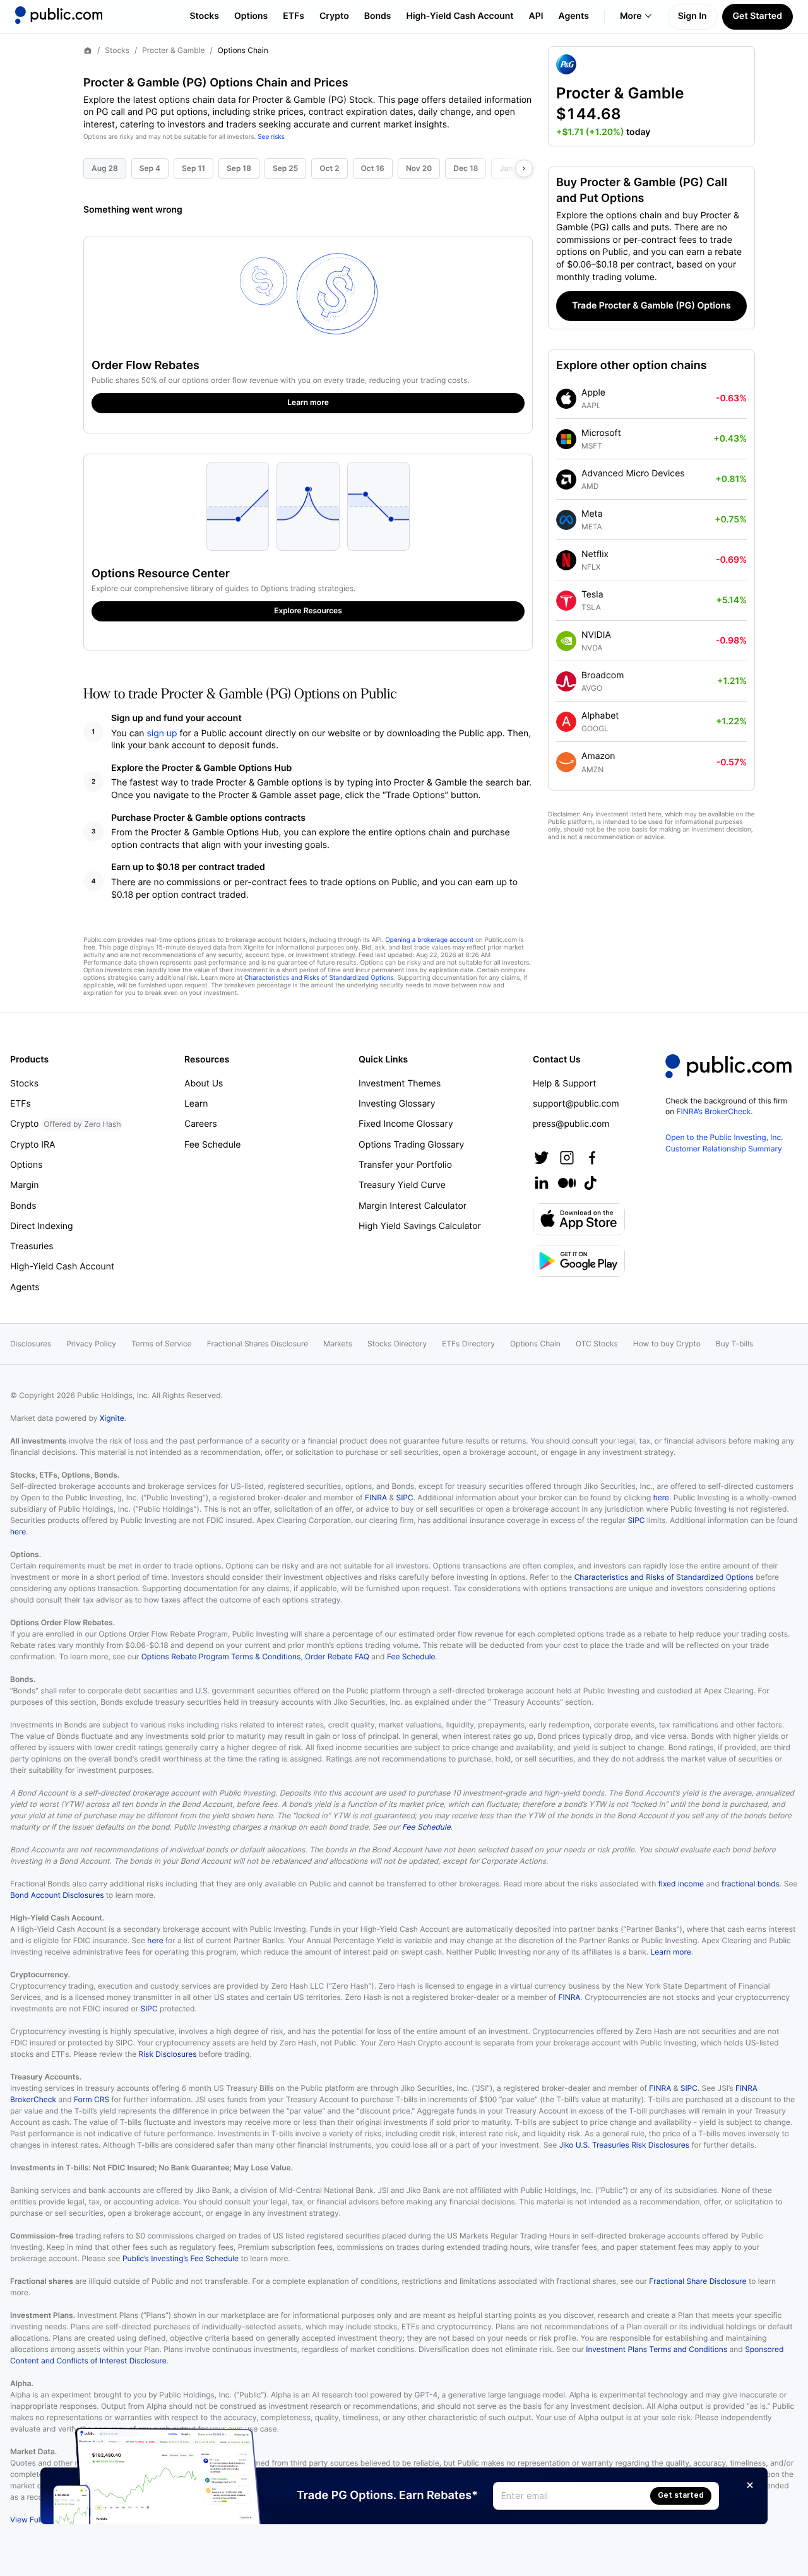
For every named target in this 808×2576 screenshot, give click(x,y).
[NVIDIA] (566, 641)
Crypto (334, 16)
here (661, 1497)
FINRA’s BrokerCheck (714, 1111)
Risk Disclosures (168, 2054)
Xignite (112, 1418)
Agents (574, 16)
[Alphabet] (566, 722)
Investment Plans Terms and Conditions (656, 2349)
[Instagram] (567, 1158)
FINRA (376, 1497)
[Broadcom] (566, 681)
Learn (196, 1104)
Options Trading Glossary (411, 1145)
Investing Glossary (397, 1104)
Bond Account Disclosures (57, 1895)
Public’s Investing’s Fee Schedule (181, 2258)
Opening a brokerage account (429, 940)
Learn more (671, 1952)
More (631, 16)
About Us (204, 1084)
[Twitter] (542, 1158)
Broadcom (603, 675)
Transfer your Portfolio (405, 1165)
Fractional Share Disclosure (698, 2281)
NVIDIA (596, 635)
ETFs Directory (468, 1344)
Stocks (204, 16)
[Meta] (566, 520)
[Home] (59, 15)
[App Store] (579, 1219)
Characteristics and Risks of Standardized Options (319, 978)
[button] (651, 96)
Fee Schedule (212, 1145)
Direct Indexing (42, 1226)
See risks (271, 137)
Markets (338, 1344)
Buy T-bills (734, 1344)
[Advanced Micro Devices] (566, 479)
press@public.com (571, 1124)
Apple (593, 393)
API (536, 16)
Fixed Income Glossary (406, 1124)
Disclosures (31, 1344)
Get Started (757, 16)
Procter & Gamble (173, 50)
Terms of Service (162, 1344)
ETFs (294, 16)
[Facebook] (592, 1158)
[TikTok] (590, 1183)
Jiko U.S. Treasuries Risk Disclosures (624, 2145)
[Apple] (566, 399)
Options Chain (535, 1344)
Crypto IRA (33, 1145)
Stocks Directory (397, 1344)
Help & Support (564, 1084)
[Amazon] (566, 762)
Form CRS (92, 2099)
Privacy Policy (91, 1344)
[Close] (750, 2485)
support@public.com (576, 1104)
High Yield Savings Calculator (420, 1226)
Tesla (592, 595)
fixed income (681, 1884)
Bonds (378, 16)
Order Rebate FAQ (337, 1656)
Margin (24, 1185)
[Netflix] (566, 560)
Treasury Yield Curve (402, 1185)
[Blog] (567, 1183)
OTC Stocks (597, 1344)
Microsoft (601, 433)
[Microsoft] (566, 439)
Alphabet (600, 716)
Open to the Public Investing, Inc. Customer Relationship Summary (724, 1143)
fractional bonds (751, 1884)
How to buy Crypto (667, 1344)
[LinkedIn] (542, 1183)
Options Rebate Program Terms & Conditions (221, 1656)
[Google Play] (579, 1261)
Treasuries (32, 1246)
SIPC (405, 1497)
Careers (201, 1124)
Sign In (692, 16)
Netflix (595, 554)
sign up (162, 733)
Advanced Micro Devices (633, 473)
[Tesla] (566, 601)
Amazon (598, 756)
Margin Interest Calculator (413, 1206)
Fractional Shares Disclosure (258, 1344)
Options (251, 16)
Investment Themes (400, 1084)
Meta (592, 514)
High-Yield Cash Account (460, 16)
